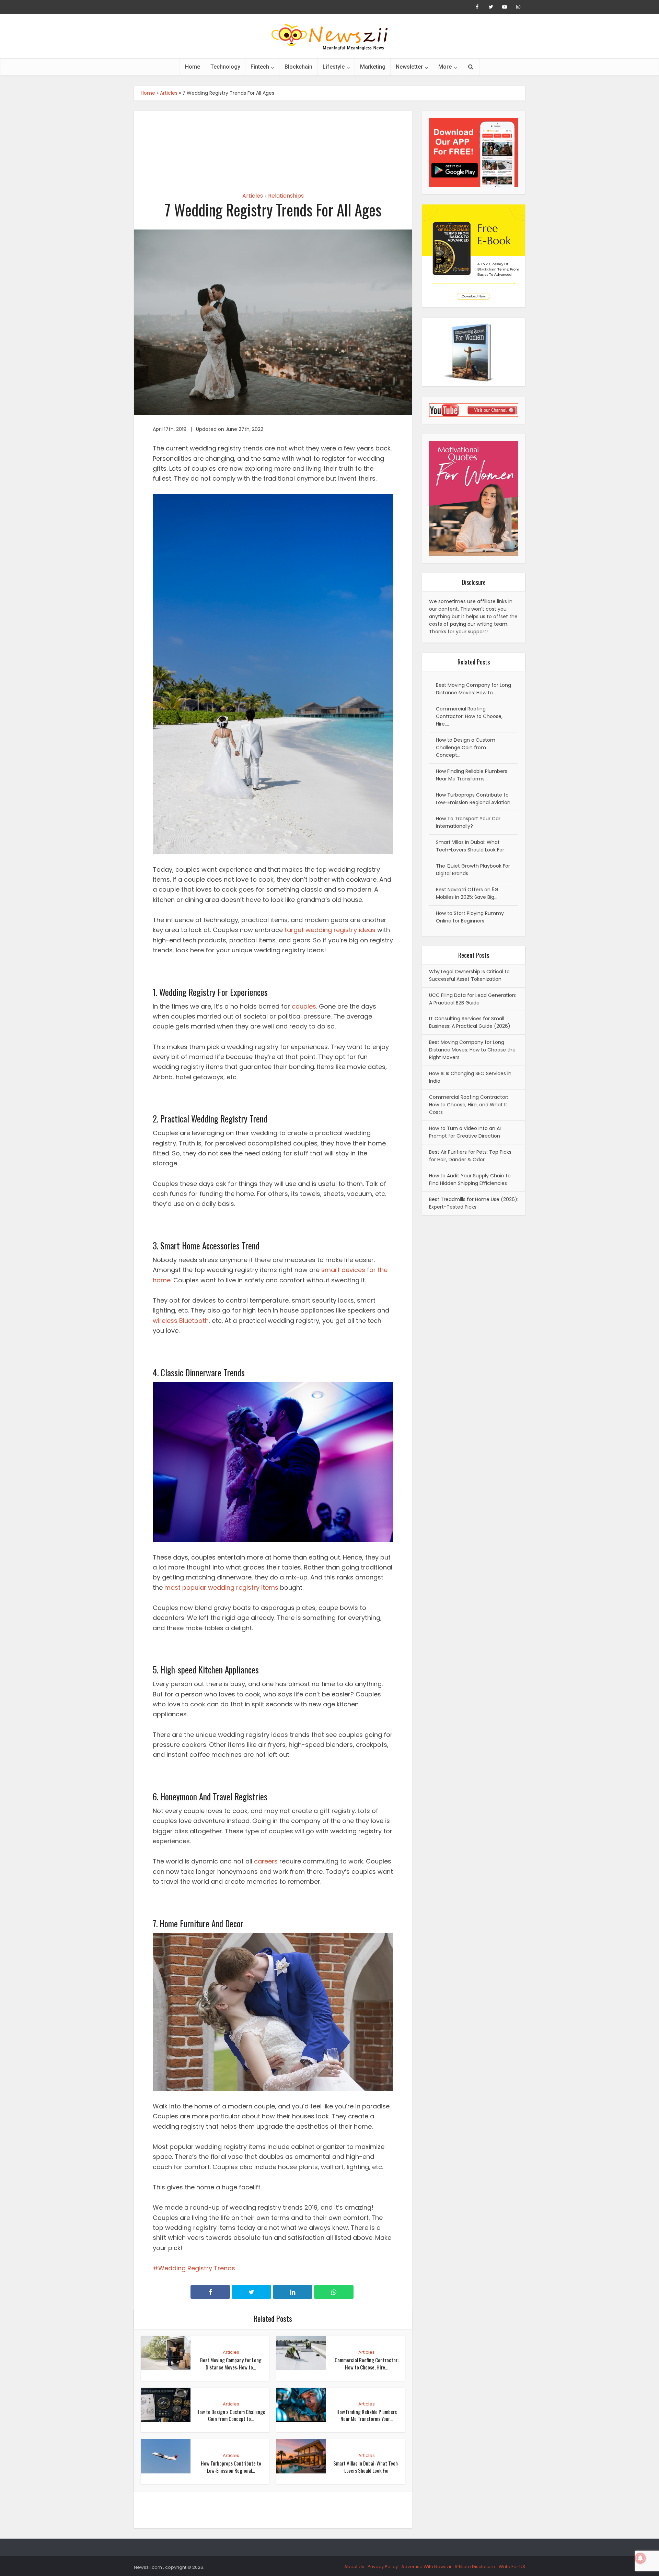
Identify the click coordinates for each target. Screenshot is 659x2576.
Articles (169, 93)
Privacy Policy (383, 2567)
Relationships (286, 196)
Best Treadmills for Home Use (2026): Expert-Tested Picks (474, 1203)
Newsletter (409, 67)
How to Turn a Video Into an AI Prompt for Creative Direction (465, 1132)
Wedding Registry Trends (197, 2268)
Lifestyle (334, 67)
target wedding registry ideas (330, 930)
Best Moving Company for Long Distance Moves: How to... (231, 2363)
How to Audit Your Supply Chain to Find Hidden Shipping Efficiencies (470, 1179)
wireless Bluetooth (181, 1321)
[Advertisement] (273, 145)
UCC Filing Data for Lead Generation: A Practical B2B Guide (473, 999)
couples (304, 1006)
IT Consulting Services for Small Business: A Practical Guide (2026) (470, 1022)
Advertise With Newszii (426, 2567)
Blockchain (298, 67)
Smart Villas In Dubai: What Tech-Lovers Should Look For (366, 2467)
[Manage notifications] (640, 2558)
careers (266, 1861)
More (445, 67)
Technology (225, 67)
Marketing (373, 67)
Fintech (260, 67)
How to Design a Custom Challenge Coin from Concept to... (231, 2415)
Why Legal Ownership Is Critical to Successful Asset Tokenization (469, 975)
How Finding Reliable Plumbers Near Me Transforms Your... (367, 2415)
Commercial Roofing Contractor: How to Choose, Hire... (367, 2363)
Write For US (512, 2567)
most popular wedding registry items (221, 1587)
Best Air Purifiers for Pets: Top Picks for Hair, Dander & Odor (470, 1156)
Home (193, 67)
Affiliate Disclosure (475, 2567)
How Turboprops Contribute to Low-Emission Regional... (231, 2467)
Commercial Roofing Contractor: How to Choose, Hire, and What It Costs (469, 1105)
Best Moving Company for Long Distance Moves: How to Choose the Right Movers (472, 1050)
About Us (354, 2567)
